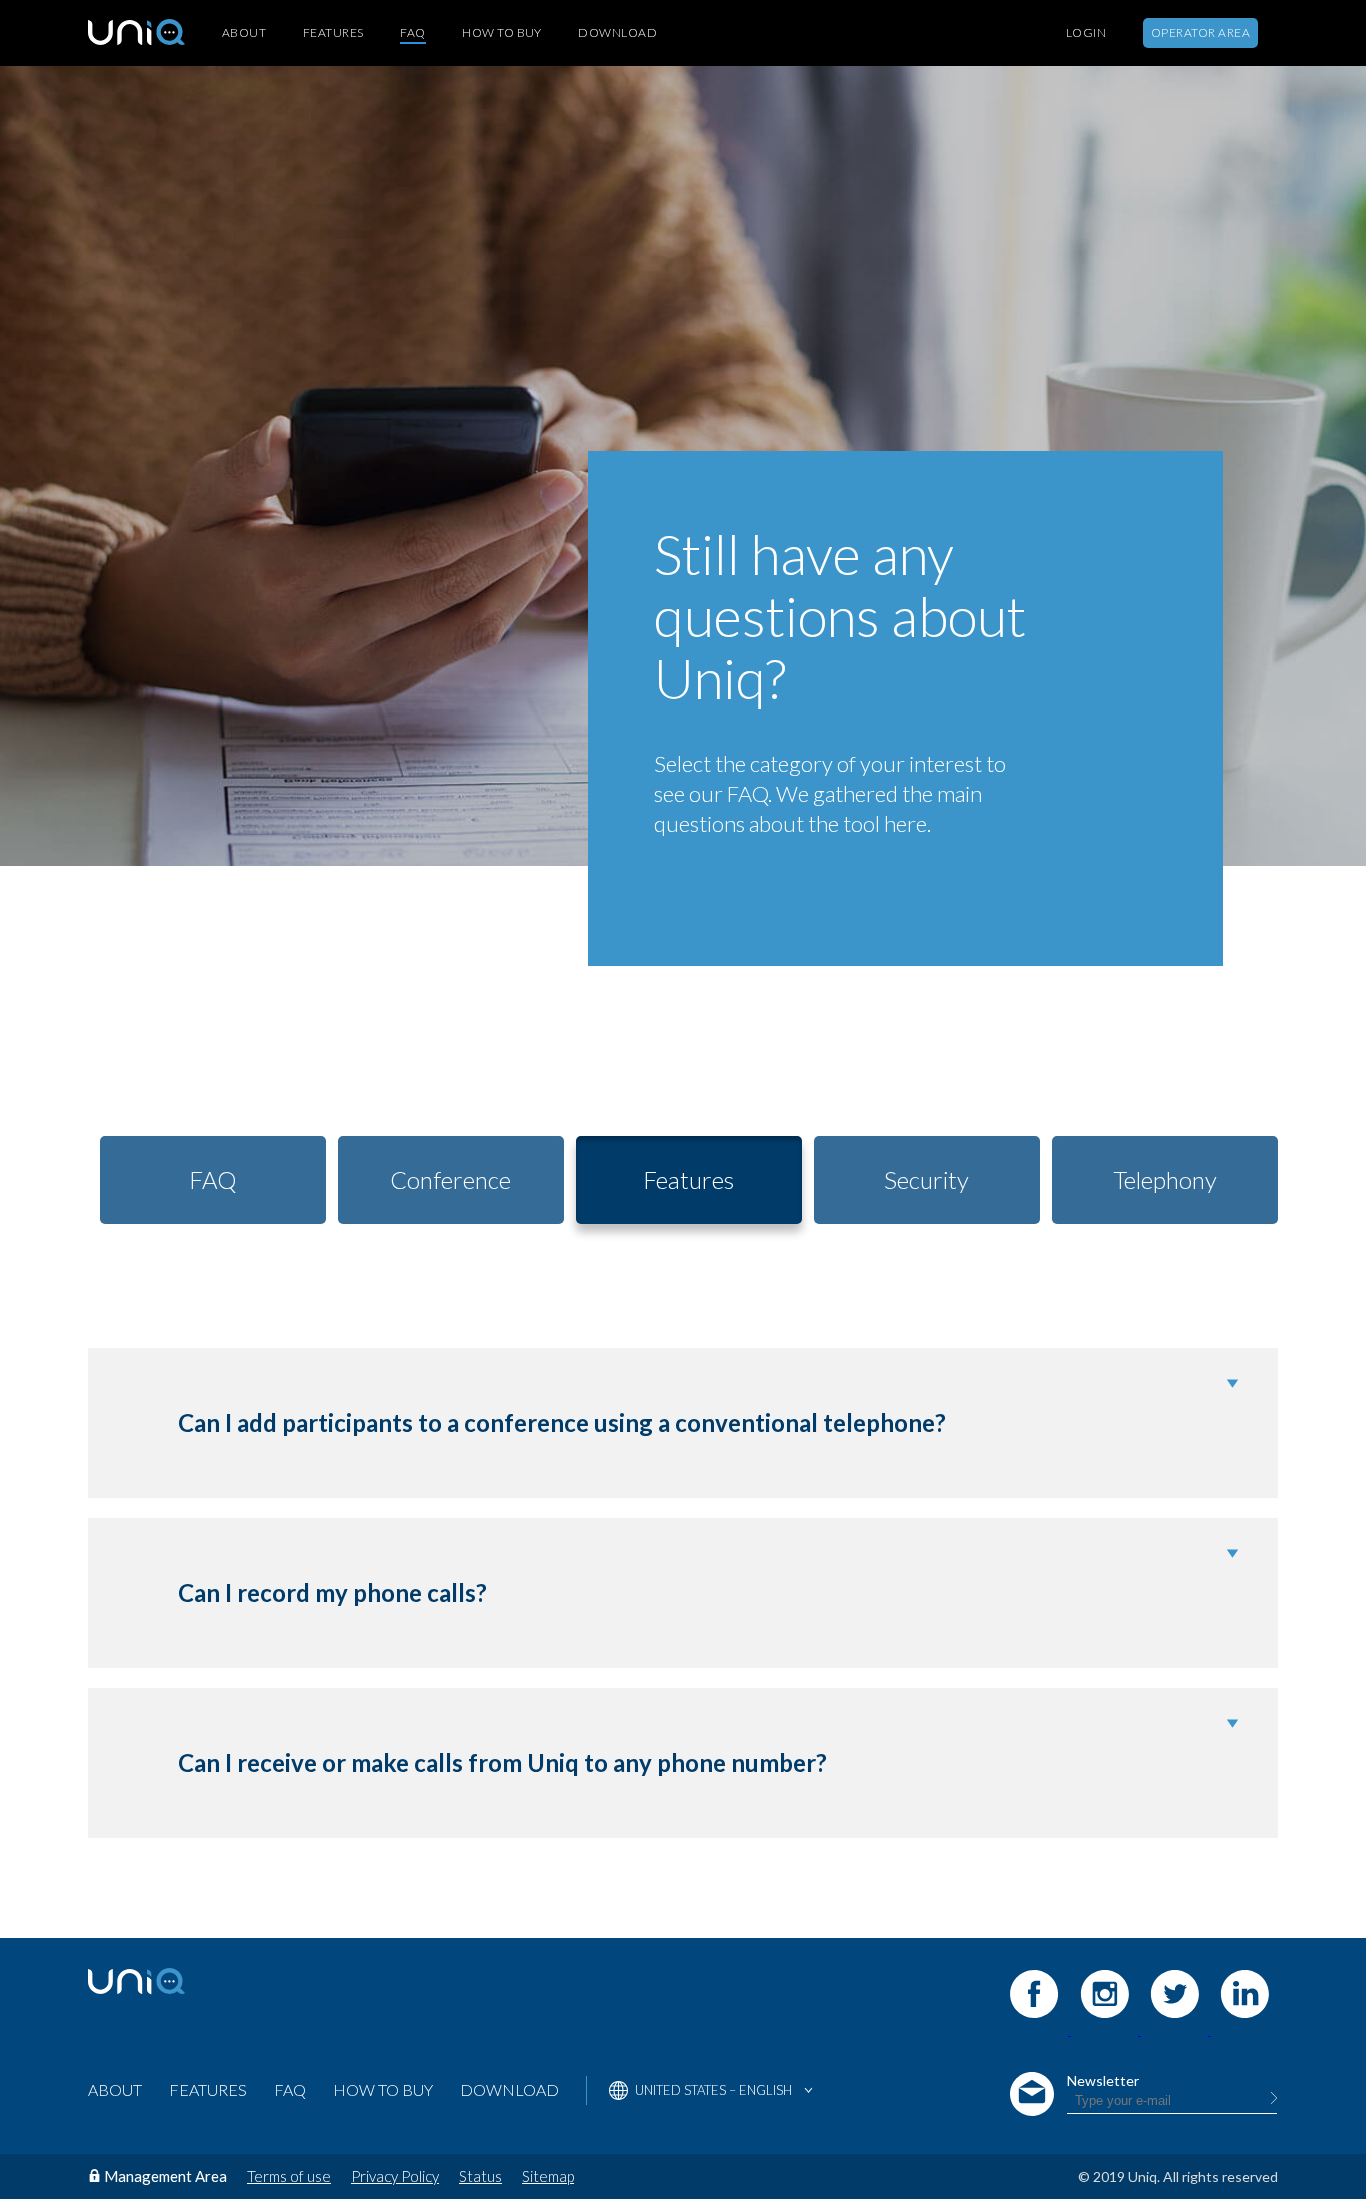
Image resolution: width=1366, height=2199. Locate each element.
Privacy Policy (395, 2176)
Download (617, 33)
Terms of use (289, 2176)
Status (480, 2176)
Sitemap (548, 2176)
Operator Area (1200, 32)
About (244, 33)
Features (333, 33)
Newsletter (1103, 2080)
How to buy (502, 33)
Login (1086, 33)
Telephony (1165, 1179)
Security (926, 1179)
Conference (450, 1179)
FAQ (412, 32)
